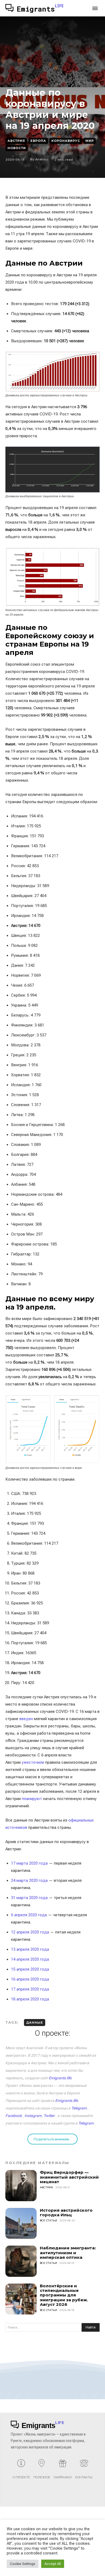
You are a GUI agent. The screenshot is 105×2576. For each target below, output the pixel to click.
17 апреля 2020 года (30, 1989)
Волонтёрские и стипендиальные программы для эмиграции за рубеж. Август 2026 (64, 2295)
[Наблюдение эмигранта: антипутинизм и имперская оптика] (21, 2261)
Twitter (49, 2116)
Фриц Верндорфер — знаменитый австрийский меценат (69, 2177)
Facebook (14, 2116)
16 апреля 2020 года (30, 1979)
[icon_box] (21, 2471)
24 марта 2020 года (29, 1880)
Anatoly (42, 159)
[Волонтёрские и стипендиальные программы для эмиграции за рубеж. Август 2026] (21, 2299)
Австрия (16, 141)
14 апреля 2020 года (30, 1959)
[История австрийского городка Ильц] (21, 2224)
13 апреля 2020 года (30, 1949)
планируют (32, 1799)
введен (27, 1719)
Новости (17, 148)
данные (35, 2023)
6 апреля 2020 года (29, 1915)
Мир (90, 141)
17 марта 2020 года (29, 1863)
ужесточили (34, 1762)
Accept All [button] (53, 2564)
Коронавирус (66, 141)
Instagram (33, 2116)
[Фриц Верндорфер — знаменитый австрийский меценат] (21, 2186)
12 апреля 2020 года (30, 1932)
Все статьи (49, 2220)
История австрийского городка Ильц (66, 2212)
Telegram (79, 2108)
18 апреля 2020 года (30, 1999)
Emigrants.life (60, 2078)
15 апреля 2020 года (30, 1969)
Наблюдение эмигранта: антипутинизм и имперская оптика (68, 2253)
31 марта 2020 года (29, 1898)
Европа (38, 141)
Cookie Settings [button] (23, 2564)
